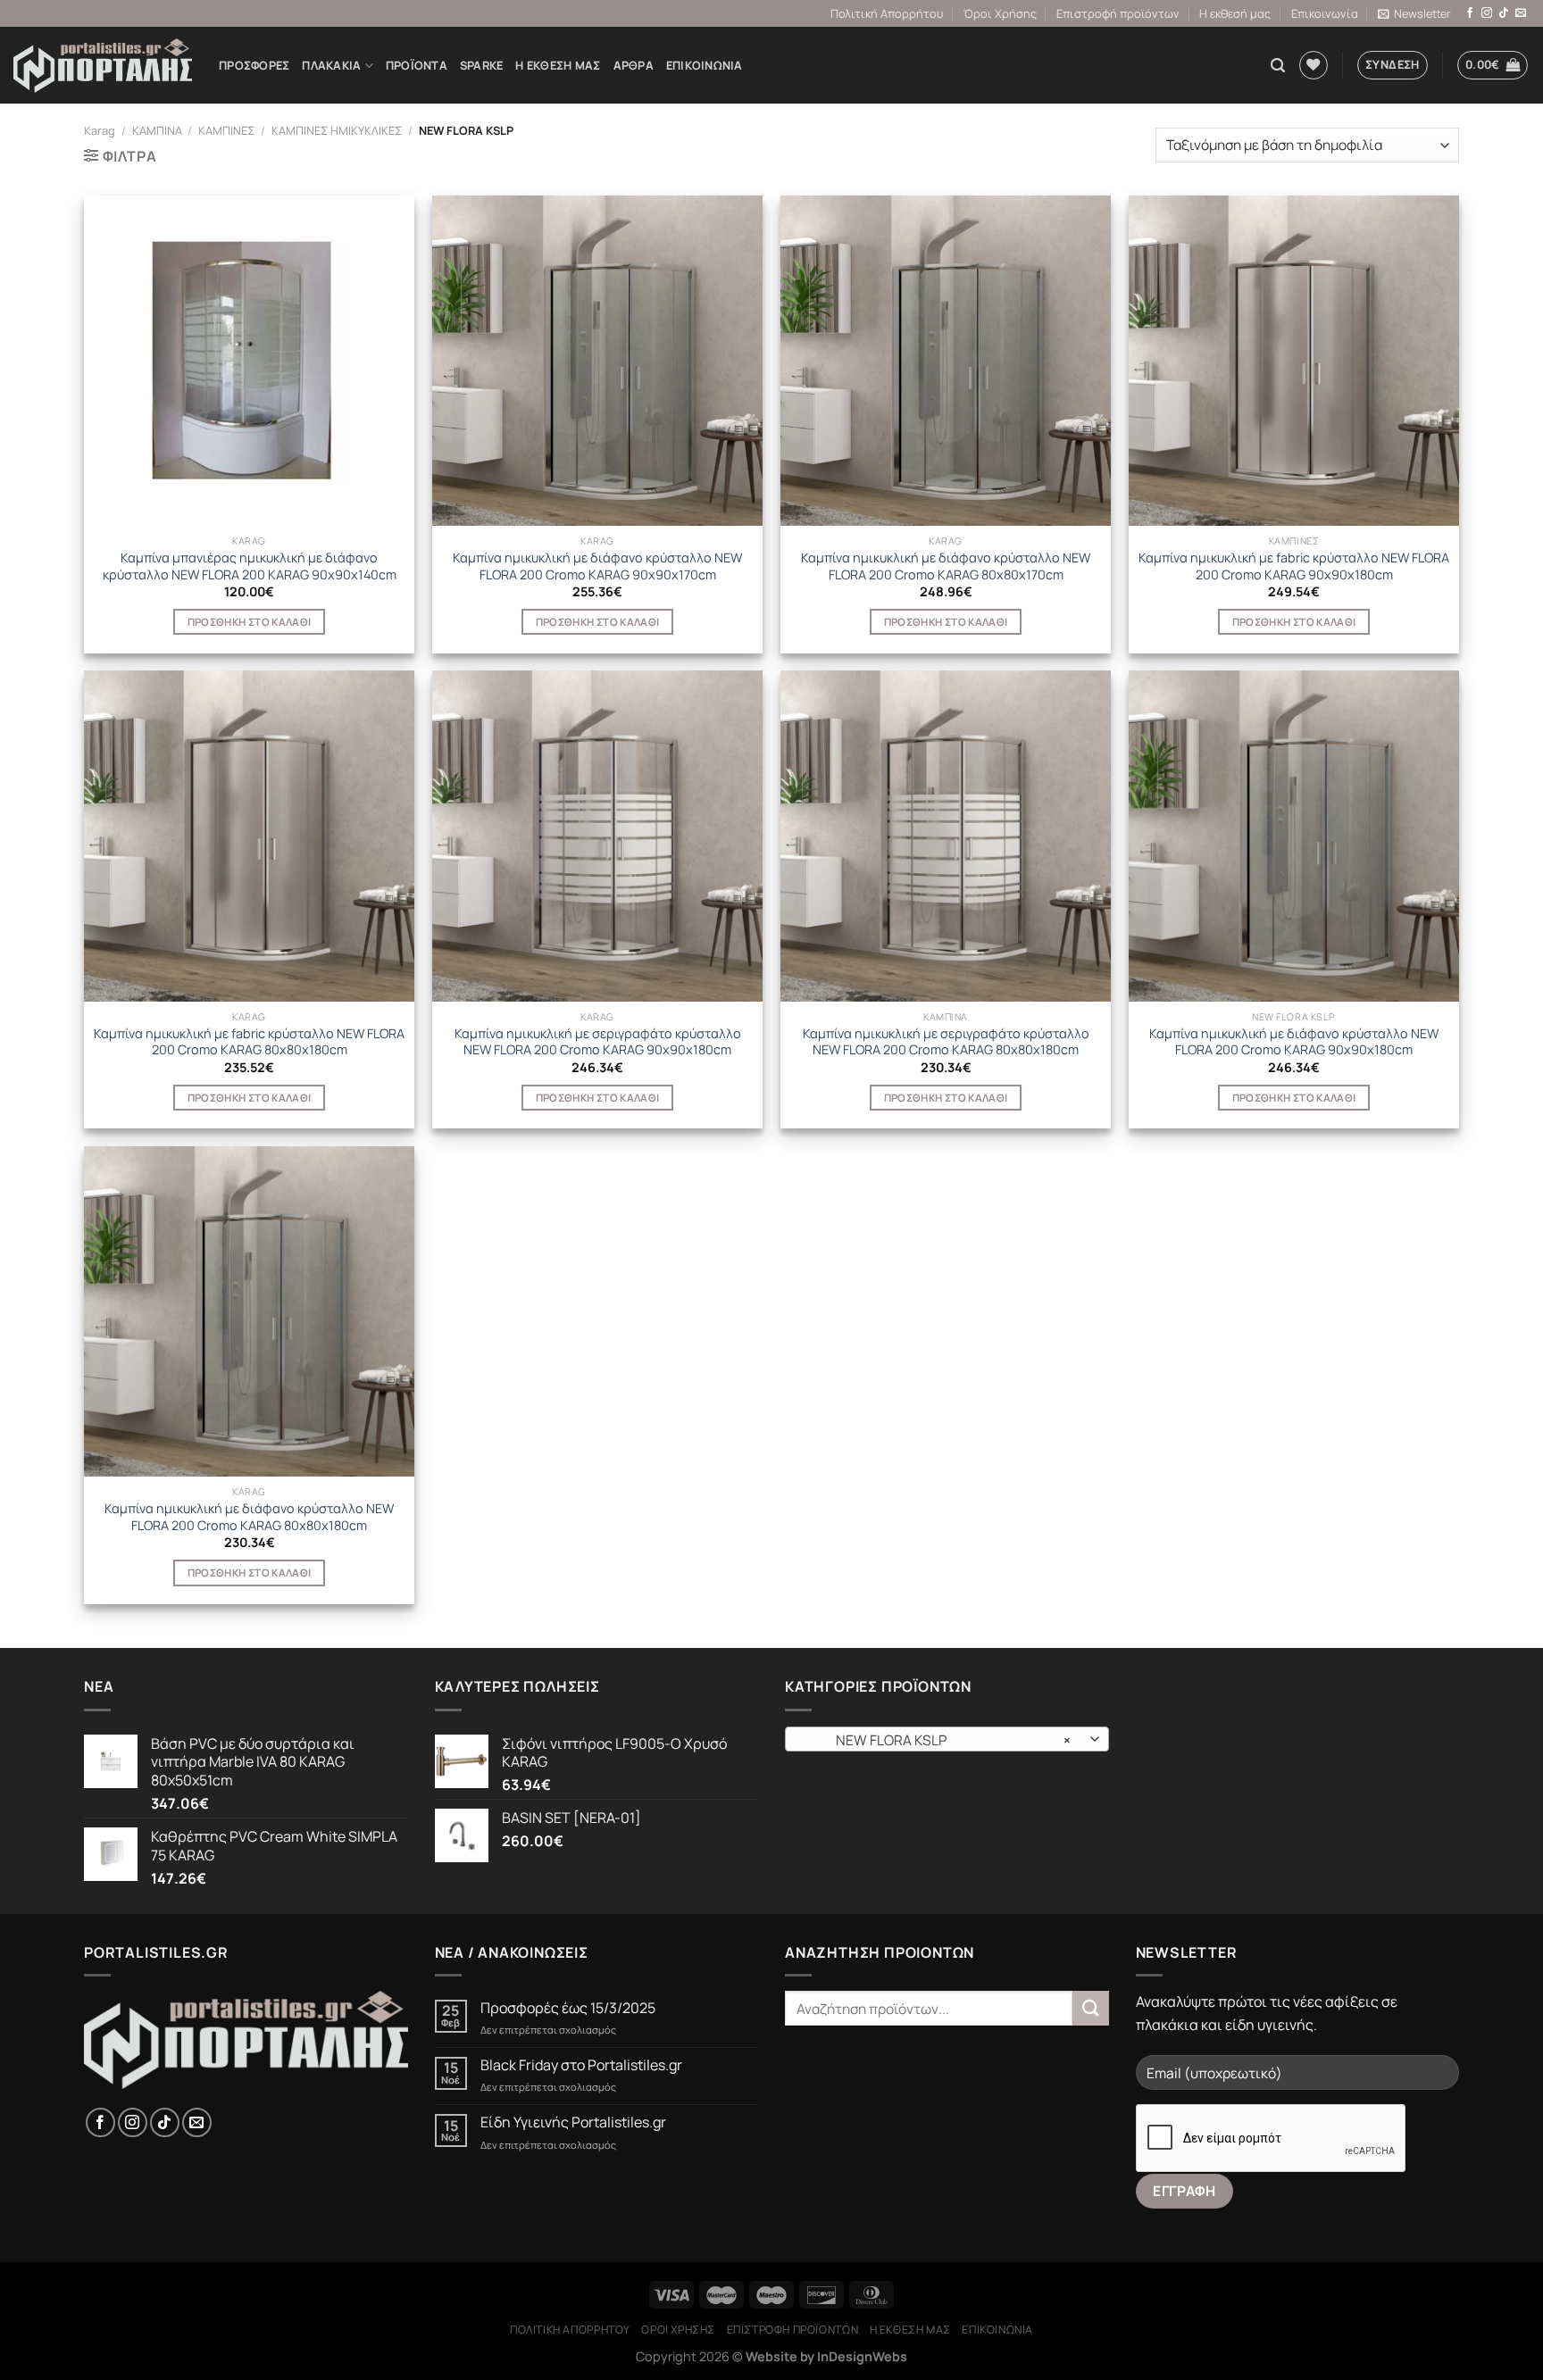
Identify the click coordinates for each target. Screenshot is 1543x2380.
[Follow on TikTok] (1504, 13)
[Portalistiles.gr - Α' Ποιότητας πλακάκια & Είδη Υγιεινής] (103, 66)
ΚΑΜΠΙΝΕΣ (226, 130)
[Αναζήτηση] (1278, 66)
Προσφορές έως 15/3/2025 (568, 2008)
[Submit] (1090, 2008)
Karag (100, 130)
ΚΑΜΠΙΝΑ (157, 130)
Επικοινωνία (1325, 13)
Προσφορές (254, 65)
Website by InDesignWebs (826, 2356)
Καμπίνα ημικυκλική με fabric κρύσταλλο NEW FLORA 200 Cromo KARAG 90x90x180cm (1294, 566)
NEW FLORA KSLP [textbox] (937, 1740)
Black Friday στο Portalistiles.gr (581, 2065)
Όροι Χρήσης (1000, 13)
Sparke (482, 65)
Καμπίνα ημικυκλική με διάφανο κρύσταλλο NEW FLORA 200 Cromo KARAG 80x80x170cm (946, 566)
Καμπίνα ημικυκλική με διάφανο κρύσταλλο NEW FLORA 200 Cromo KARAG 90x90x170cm (597, 566)
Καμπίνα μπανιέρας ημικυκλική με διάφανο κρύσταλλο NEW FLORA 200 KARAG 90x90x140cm (250, 566)
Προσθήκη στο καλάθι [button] (250, 622)
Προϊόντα (417, 65)
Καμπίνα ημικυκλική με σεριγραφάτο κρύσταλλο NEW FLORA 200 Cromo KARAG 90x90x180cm (598, 1042)
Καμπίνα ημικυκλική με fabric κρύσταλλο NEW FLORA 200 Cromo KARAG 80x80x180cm (249, 1042)
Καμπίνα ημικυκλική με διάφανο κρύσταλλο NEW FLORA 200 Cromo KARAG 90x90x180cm (1294, 1042)
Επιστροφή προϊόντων (1118, 13)
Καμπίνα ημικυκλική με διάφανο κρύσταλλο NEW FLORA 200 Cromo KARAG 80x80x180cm (249, 1517)
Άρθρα (634, 65)
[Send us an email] (1521, 13)
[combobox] (947, 1739)
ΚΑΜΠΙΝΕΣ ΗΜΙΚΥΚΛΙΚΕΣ (337, 130)
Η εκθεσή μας (1235, 13)
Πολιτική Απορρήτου (887, 13)
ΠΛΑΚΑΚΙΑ (331, 65)
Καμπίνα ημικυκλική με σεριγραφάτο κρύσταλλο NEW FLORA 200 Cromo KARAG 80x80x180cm (946, 1042)
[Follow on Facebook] (1470, 13)
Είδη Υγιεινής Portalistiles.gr (573, 2122)
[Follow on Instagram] (1487, 13)
